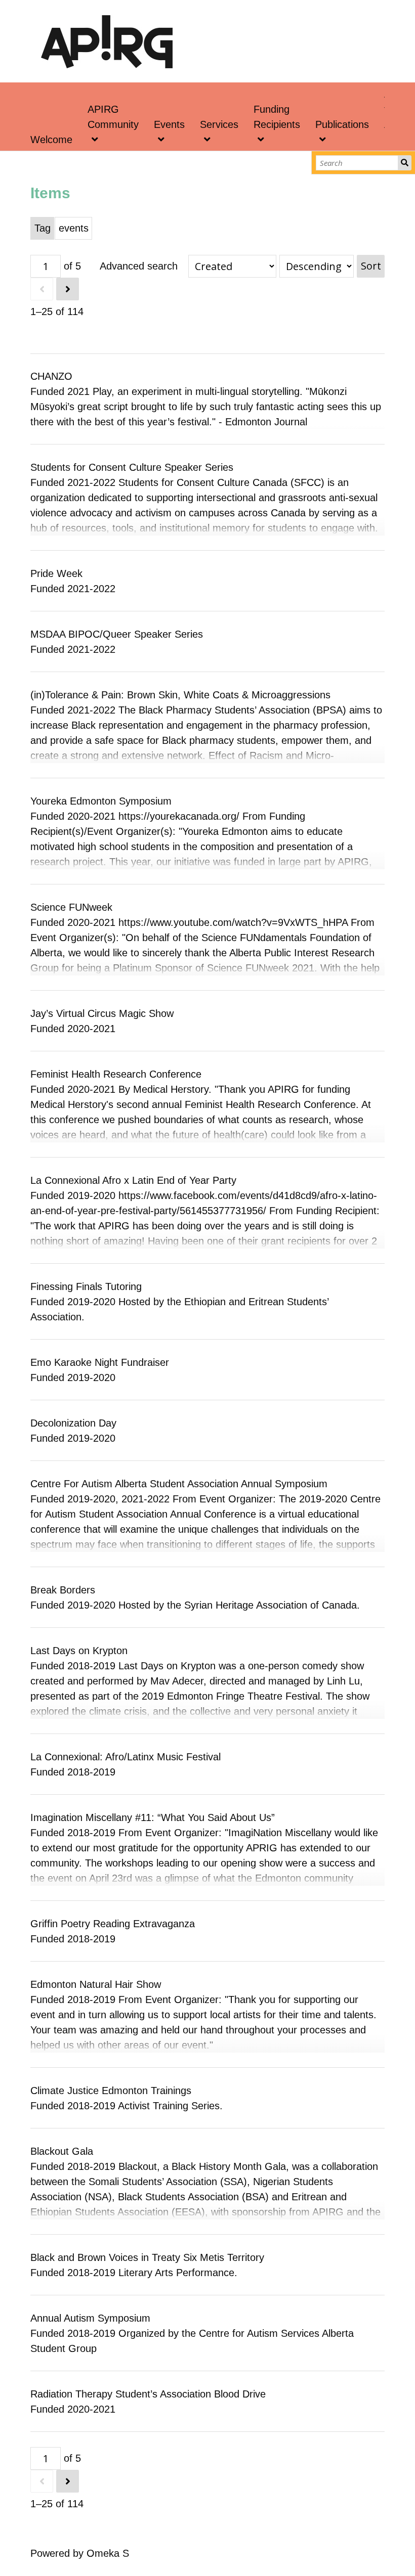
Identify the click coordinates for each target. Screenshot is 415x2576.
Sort (371, 266)
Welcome (51, 140)
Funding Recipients (277, 117)
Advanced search (139, 266)
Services (219, 124)
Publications (342, 124)
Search (405, 163)
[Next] (68, 289)
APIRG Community (113, 117)
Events (169, 124)
